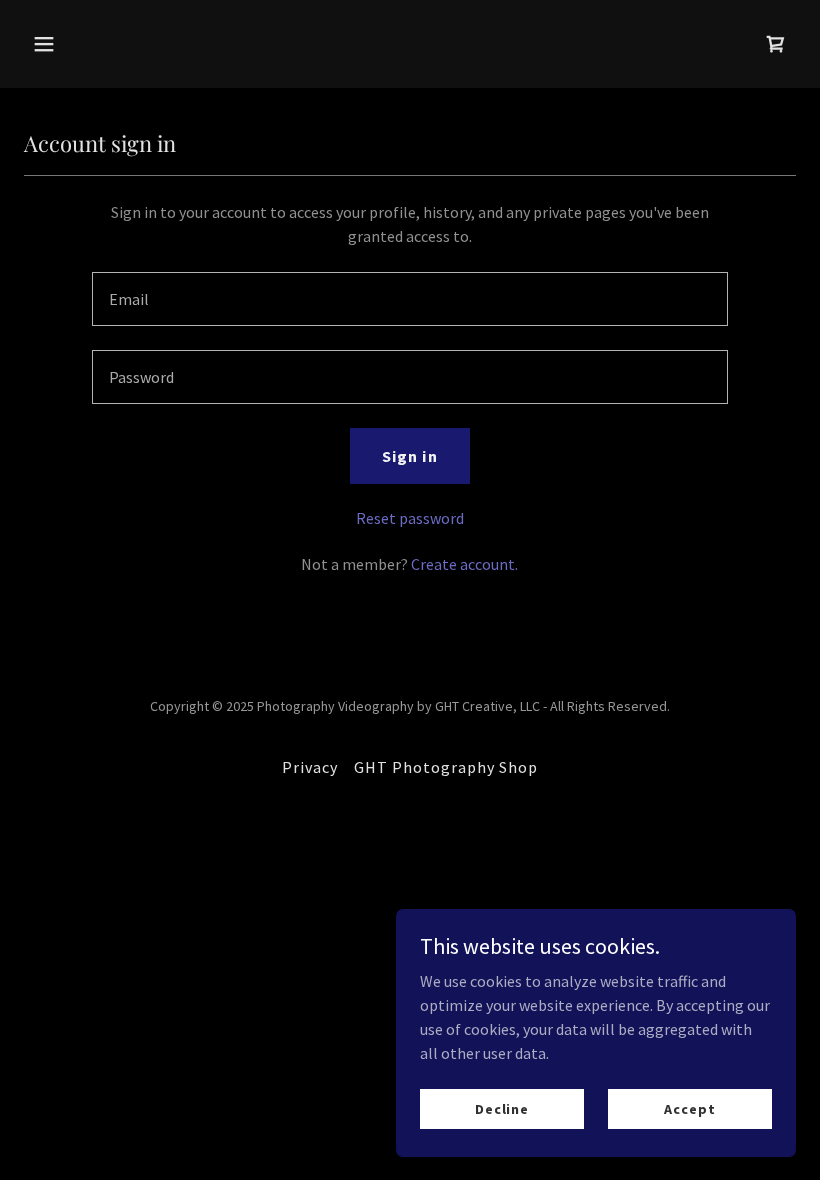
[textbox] (409, 299)
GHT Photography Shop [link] (446, 767)
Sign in (409, 456)
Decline (502, 1108)
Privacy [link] (310, 767)
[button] (112, 44)
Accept (689, 1108)
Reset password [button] (410, 518)
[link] (776, 44)
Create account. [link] (464, 564)
